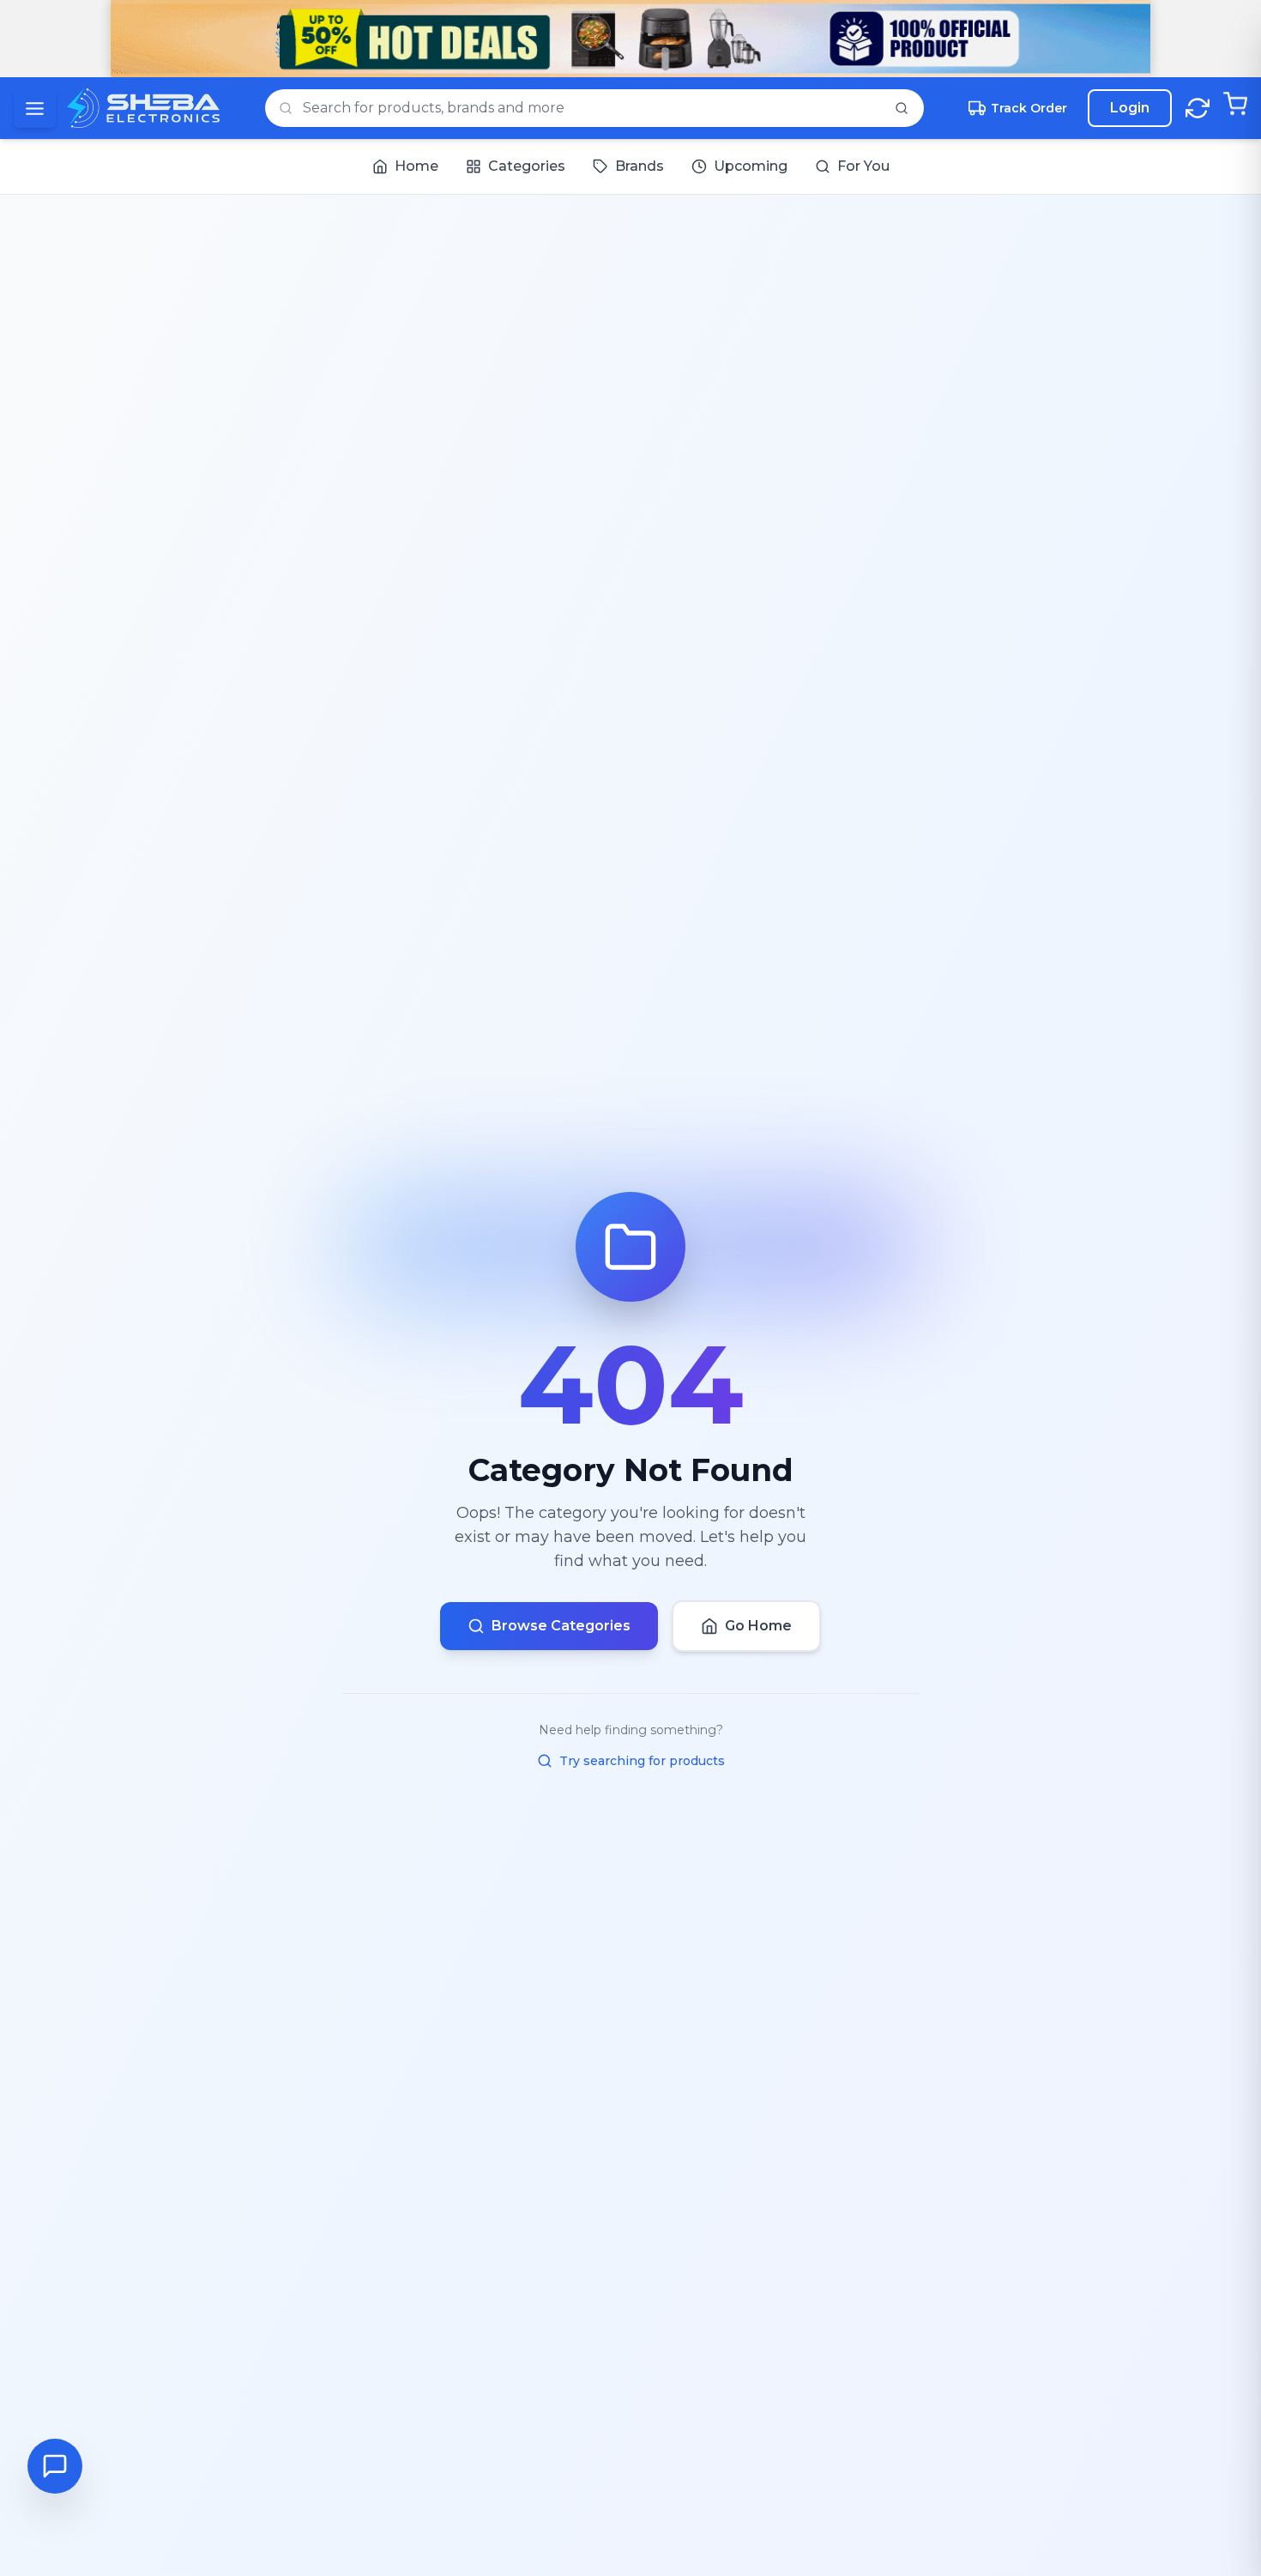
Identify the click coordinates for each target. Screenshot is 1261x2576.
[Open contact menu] (55, 2466)
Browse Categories (561, 1626)
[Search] (902, 108)
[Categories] (35, 109)
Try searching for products (642, 1761)
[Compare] (1198, 108)
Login (1130, 108)
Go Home (758, 1626)
